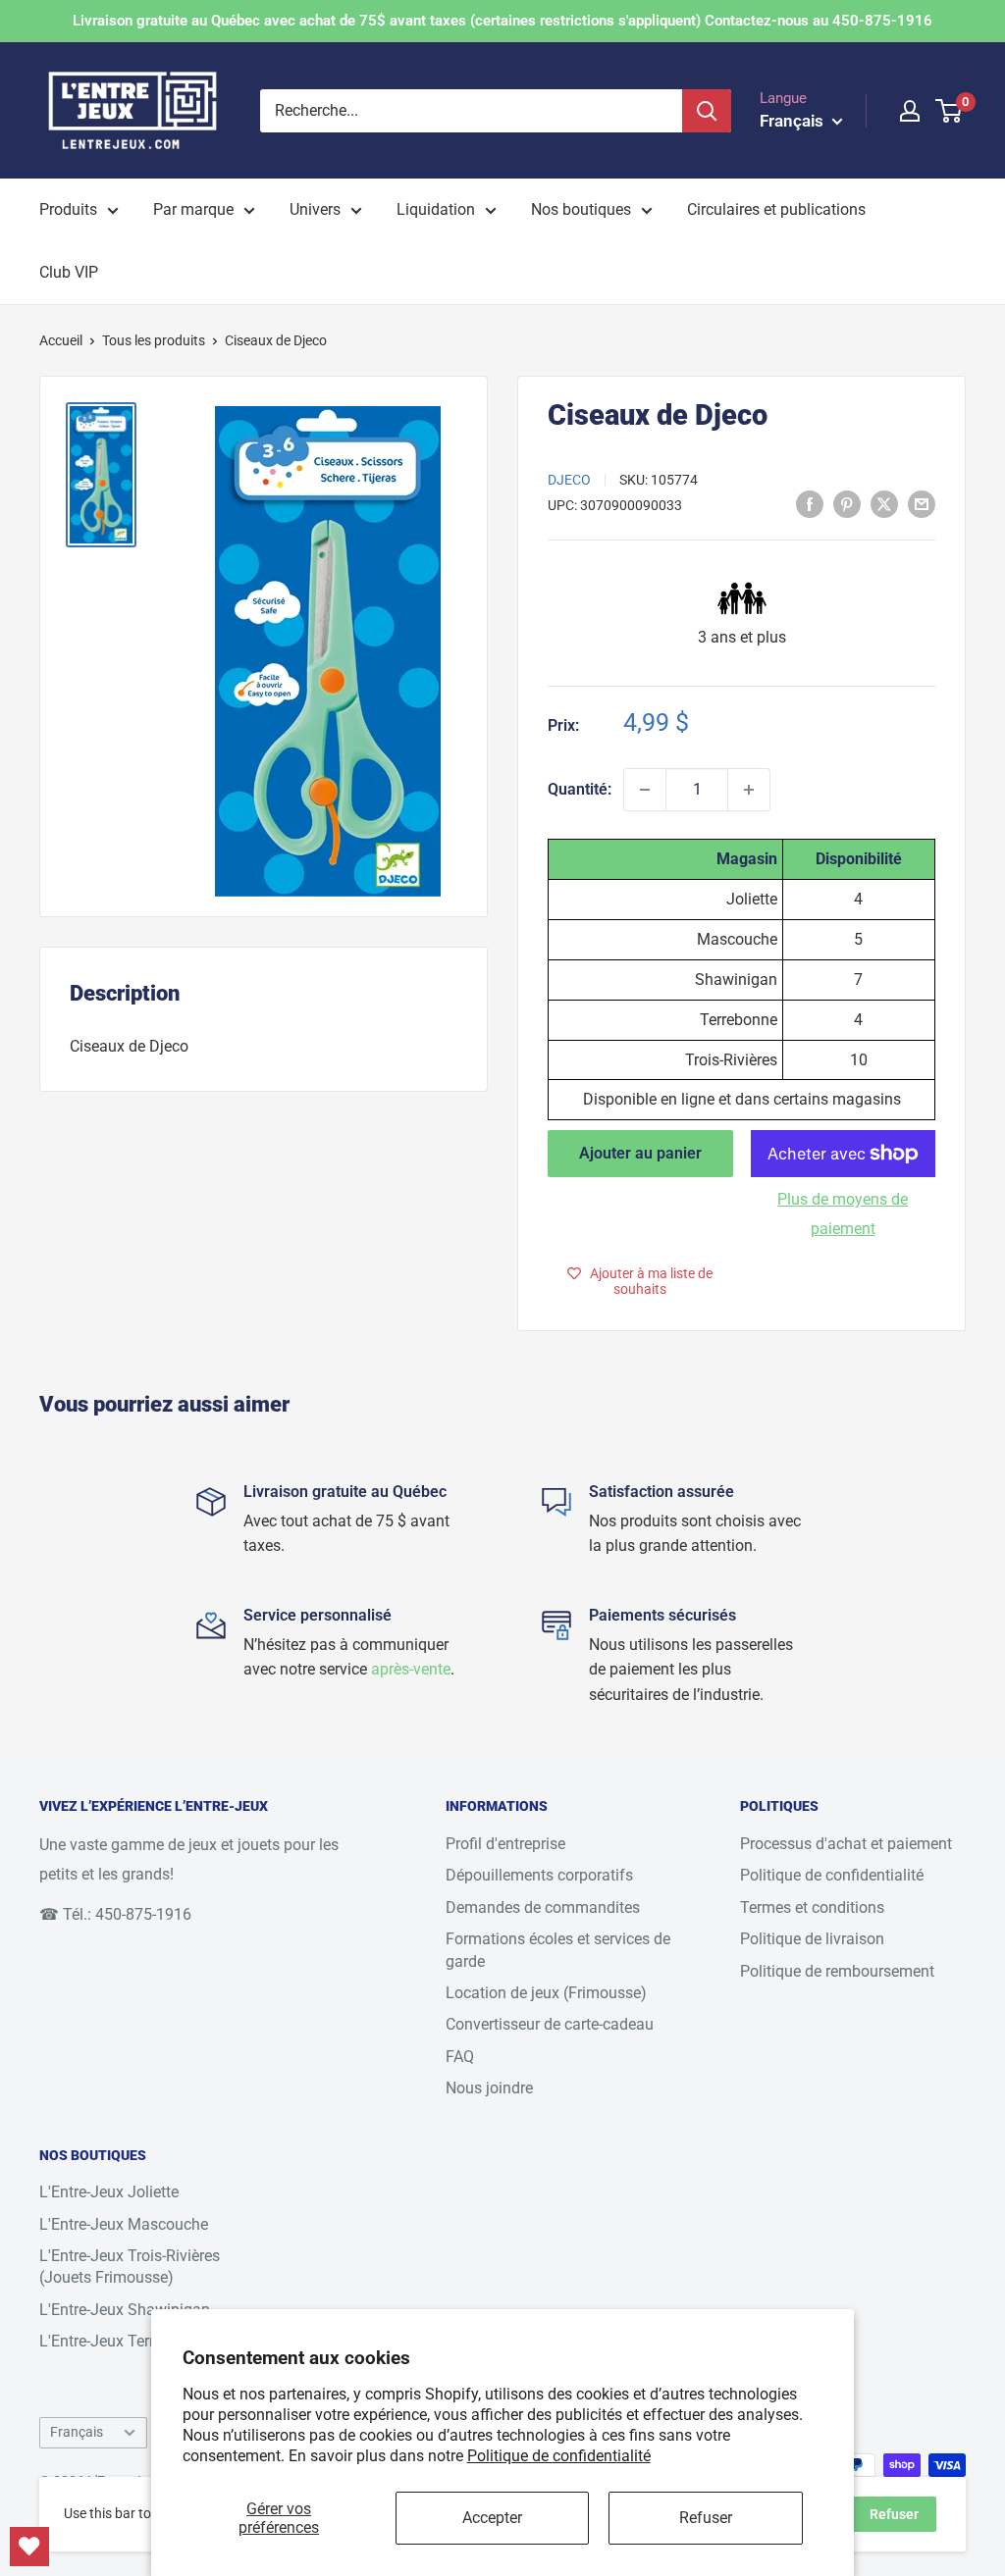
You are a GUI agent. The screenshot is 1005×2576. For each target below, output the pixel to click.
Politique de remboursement (837, 1971)
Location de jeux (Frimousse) (546, 1993)
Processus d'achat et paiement (846, 1844)
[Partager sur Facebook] (810, 503)
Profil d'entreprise (505, 1844)
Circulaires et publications (776, 209)
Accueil (61, 340)
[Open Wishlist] (29, 2547)
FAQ (460, 2057)
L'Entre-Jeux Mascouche (124, 2224)
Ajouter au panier (640, 1153)
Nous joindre (489, 2088)
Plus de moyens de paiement (843, 1214)
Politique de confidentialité (559, 2456)
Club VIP (69, 272)
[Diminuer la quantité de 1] (645, 790)
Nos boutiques (581, 209)
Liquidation (436, 209)
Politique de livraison (812, 1939)
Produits (68, 209)
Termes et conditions (812, 1907)
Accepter (492, 2518)
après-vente (411, 1669)
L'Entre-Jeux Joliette (109, 2192)
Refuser (706, 2518)
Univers (315, 209)
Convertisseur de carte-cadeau (550, 2024)
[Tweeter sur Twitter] (884, 503)
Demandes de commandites (543, 1907)
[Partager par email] (922, 503)
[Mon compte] (910, 111)
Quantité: (580, 789)
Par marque (193, 209)
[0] (950, 111)
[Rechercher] (707, 111)
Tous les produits (154, 340)
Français (77, 2432)
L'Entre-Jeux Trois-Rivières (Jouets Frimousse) (130, 2267)
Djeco (569, 480)
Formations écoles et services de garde (558, 1950)
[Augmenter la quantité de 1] (749, 790)
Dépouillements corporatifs (539, 1875)
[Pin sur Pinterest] (847, 503)
